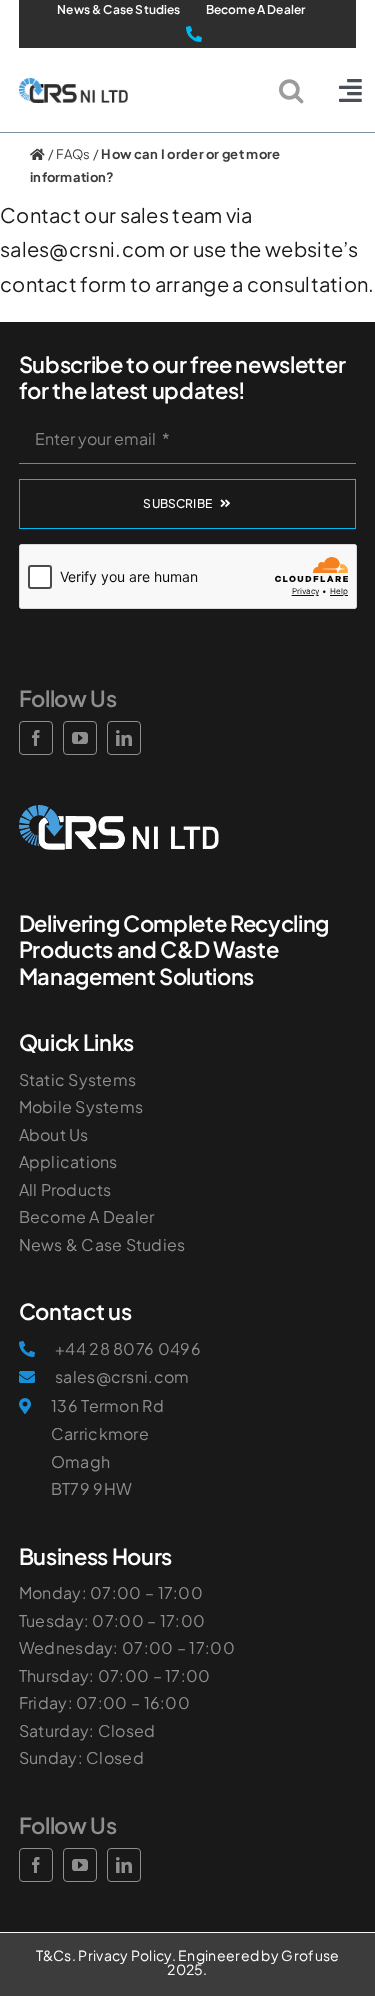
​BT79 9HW (91, 1488)
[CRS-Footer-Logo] (119, 814)
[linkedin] (124, 1865)
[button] (291, 90)
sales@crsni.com (122, 1376)
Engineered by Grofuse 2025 (253, 1962)
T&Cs (54, 1955)
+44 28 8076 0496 (128, 1348)
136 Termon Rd (107, 1405)
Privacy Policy (124, 1955)
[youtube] (80, 1865)
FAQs (73, 154)
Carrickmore (100, 1433)
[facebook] (36, 1865)
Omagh (81, 1461)
